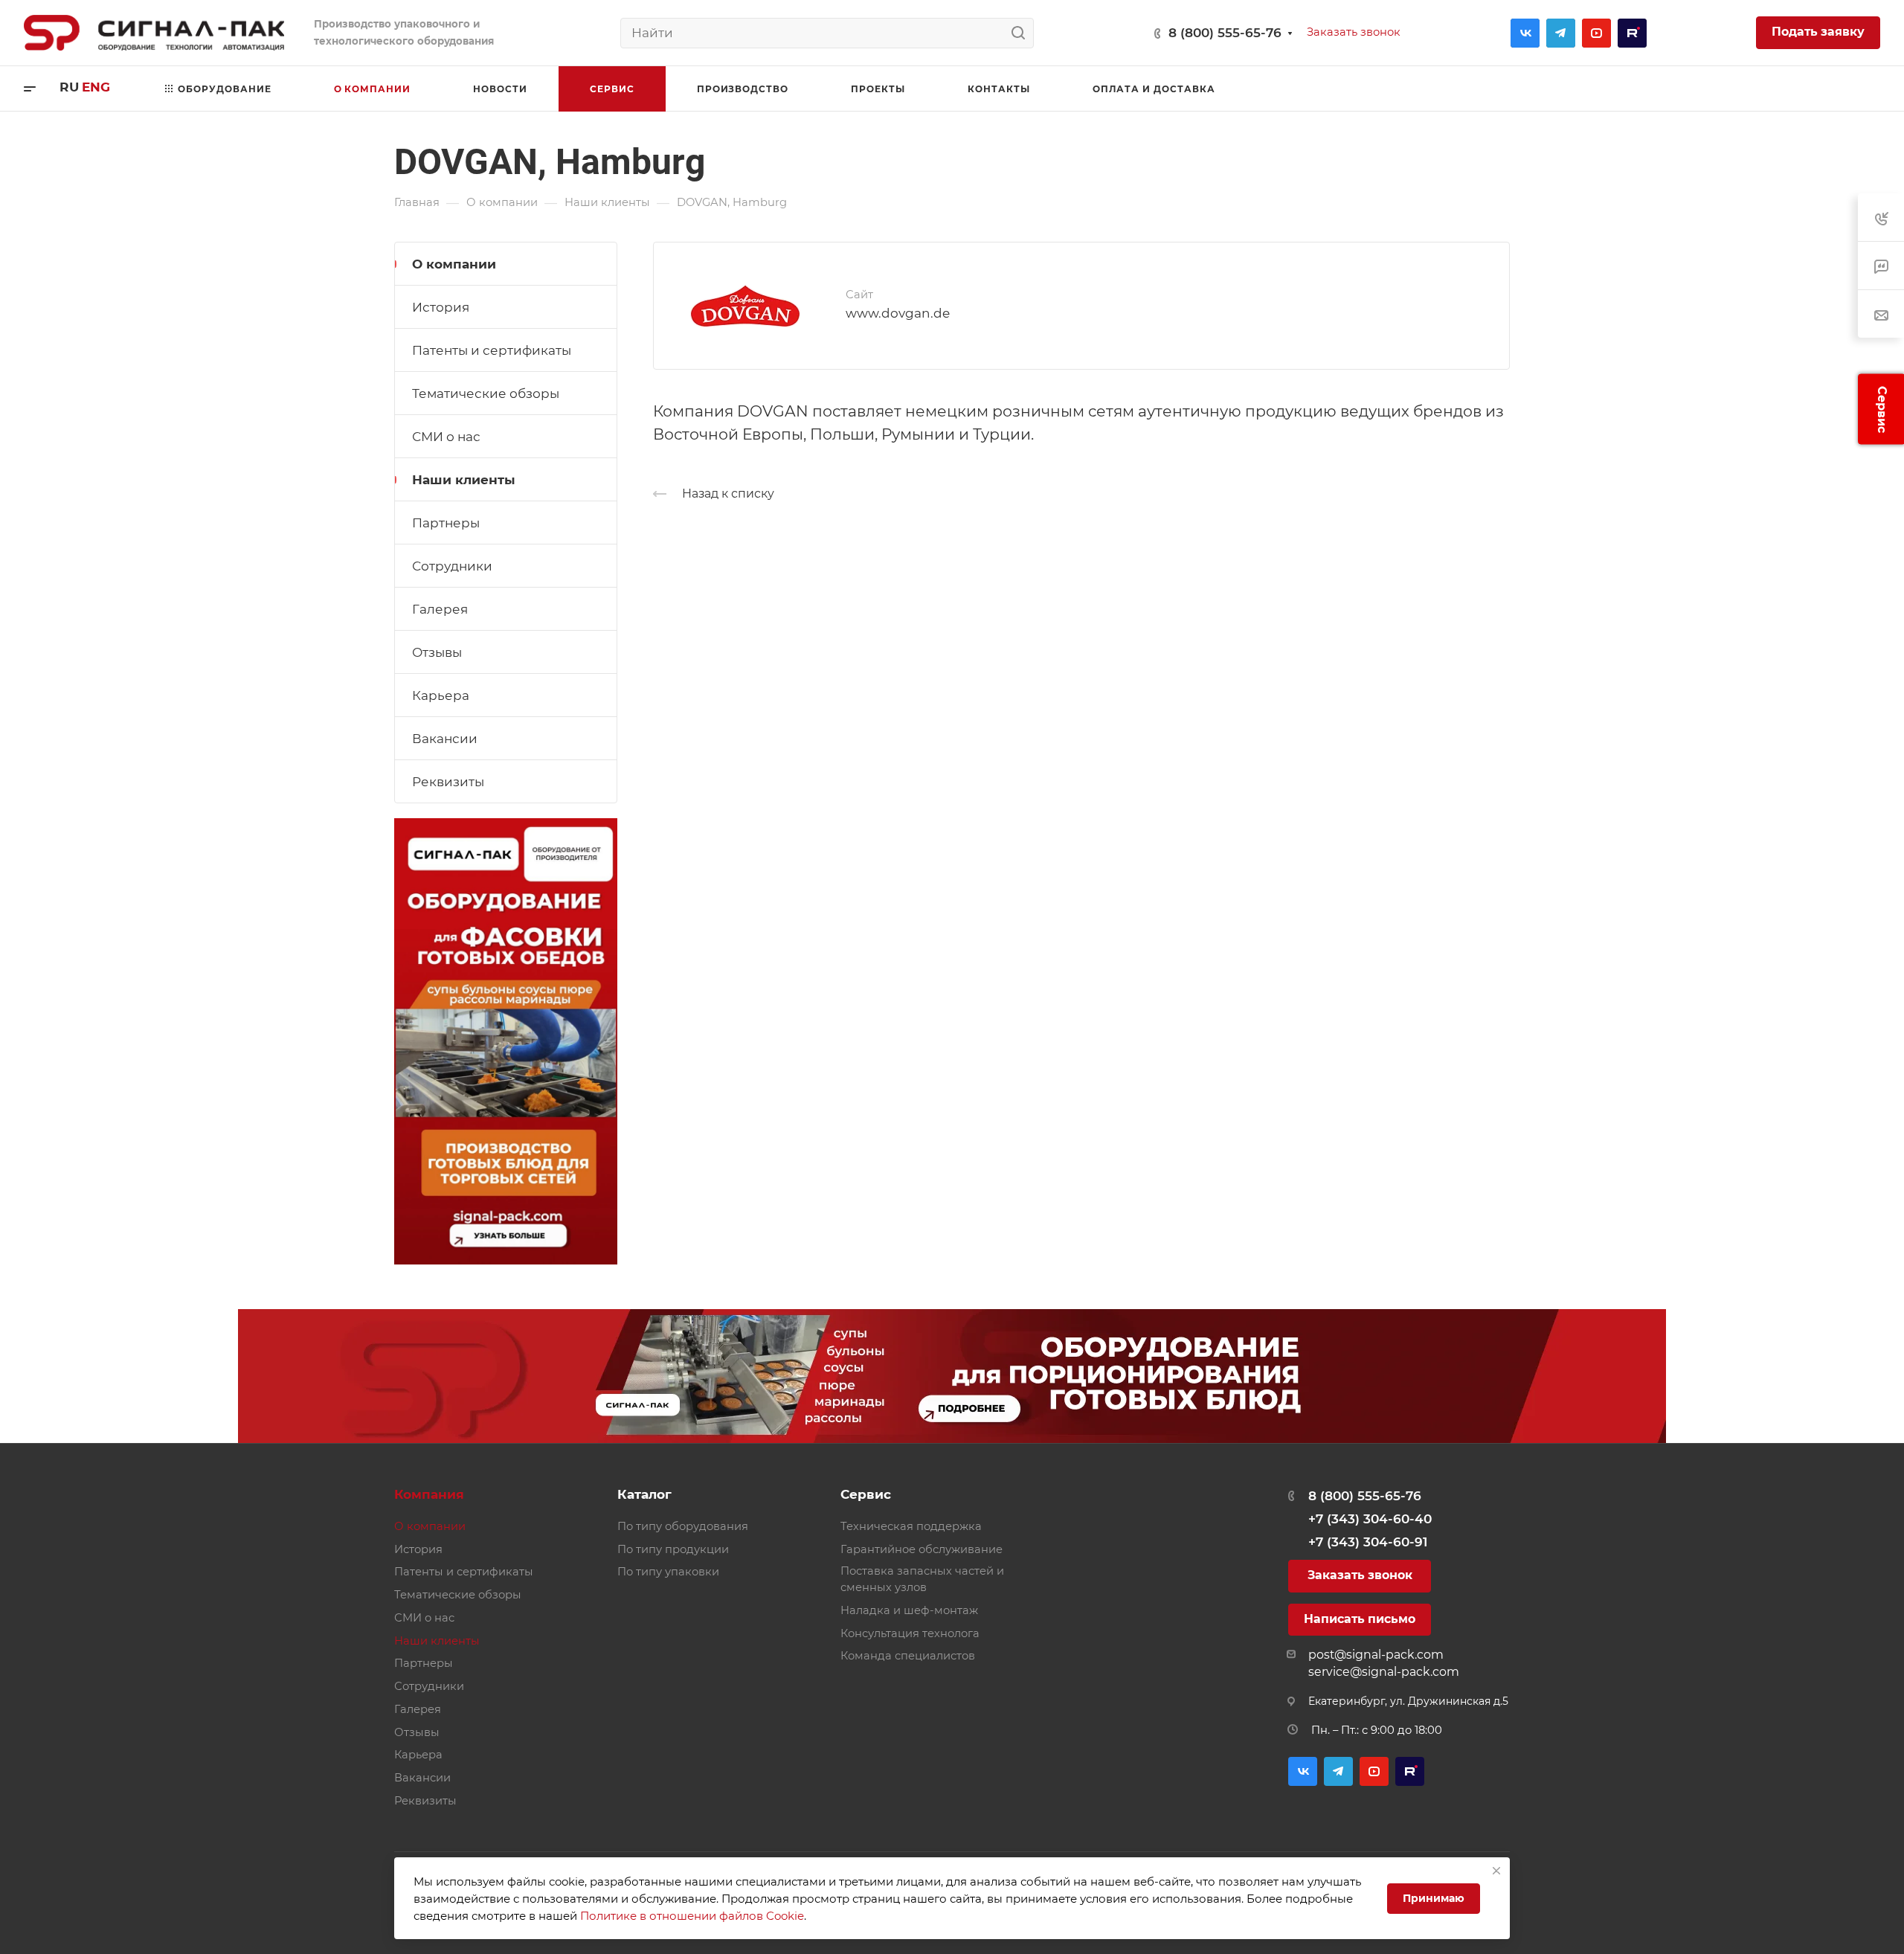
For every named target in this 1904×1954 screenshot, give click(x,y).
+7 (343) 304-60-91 (1368, 1542)
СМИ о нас (446, 437)
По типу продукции (673, 1549)
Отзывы (437, 652)
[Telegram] (1561, 33)
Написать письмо (1360, 1619)
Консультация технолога (910, 1633)
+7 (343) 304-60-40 (1370, 1519)
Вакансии (445, 739)
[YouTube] (1596, 33)
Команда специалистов (908, 1656)
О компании (454, 264)
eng (96, 87)
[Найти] (1022, 33)
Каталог (644, 1494)
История (441, 307)
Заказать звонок (1360, 1575)
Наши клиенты (464, 480)
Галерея (440, 609)
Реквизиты (448, 782)
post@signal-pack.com (1376, 1655)
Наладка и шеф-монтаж (909, 1610)
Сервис (866, 1494)
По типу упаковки (668, 1572)
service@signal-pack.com (1384, 1672)
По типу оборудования (683, 1526)
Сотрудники (452, 566)
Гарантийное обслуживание (922, 1549)
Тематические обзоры (486, 393)
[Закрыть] (1496, 1871)
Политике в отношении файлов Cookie (692, 1916)
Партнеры (446, 523)
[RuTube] (1632, 33)
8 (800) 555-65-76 (1225, 33)
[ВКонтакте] (1525, 33)
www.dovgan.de (898, 313)
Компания (429, 1494)
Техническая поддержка (911, 1526)
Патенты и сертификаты (492, 350)
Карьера (441, 695)
